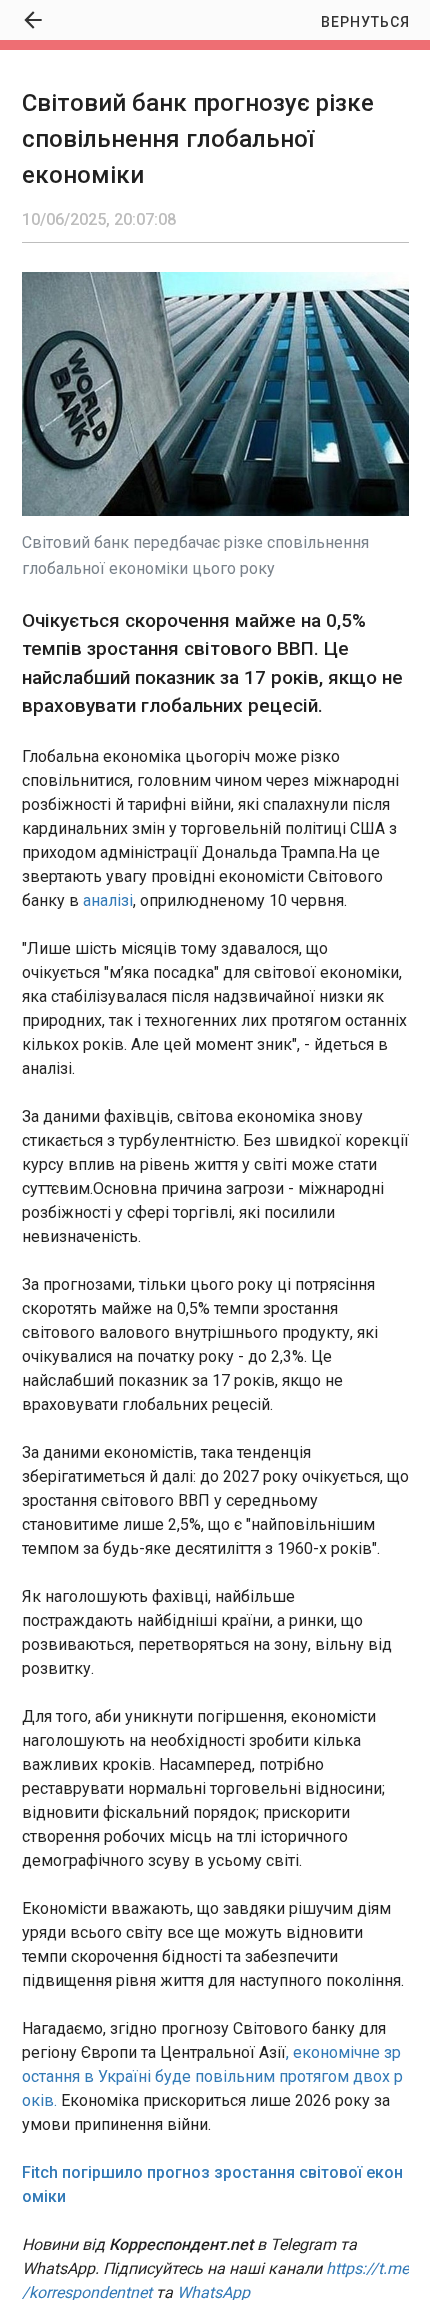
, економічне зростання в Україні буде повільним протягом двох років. (212, 2076)
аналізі (108, 900)
